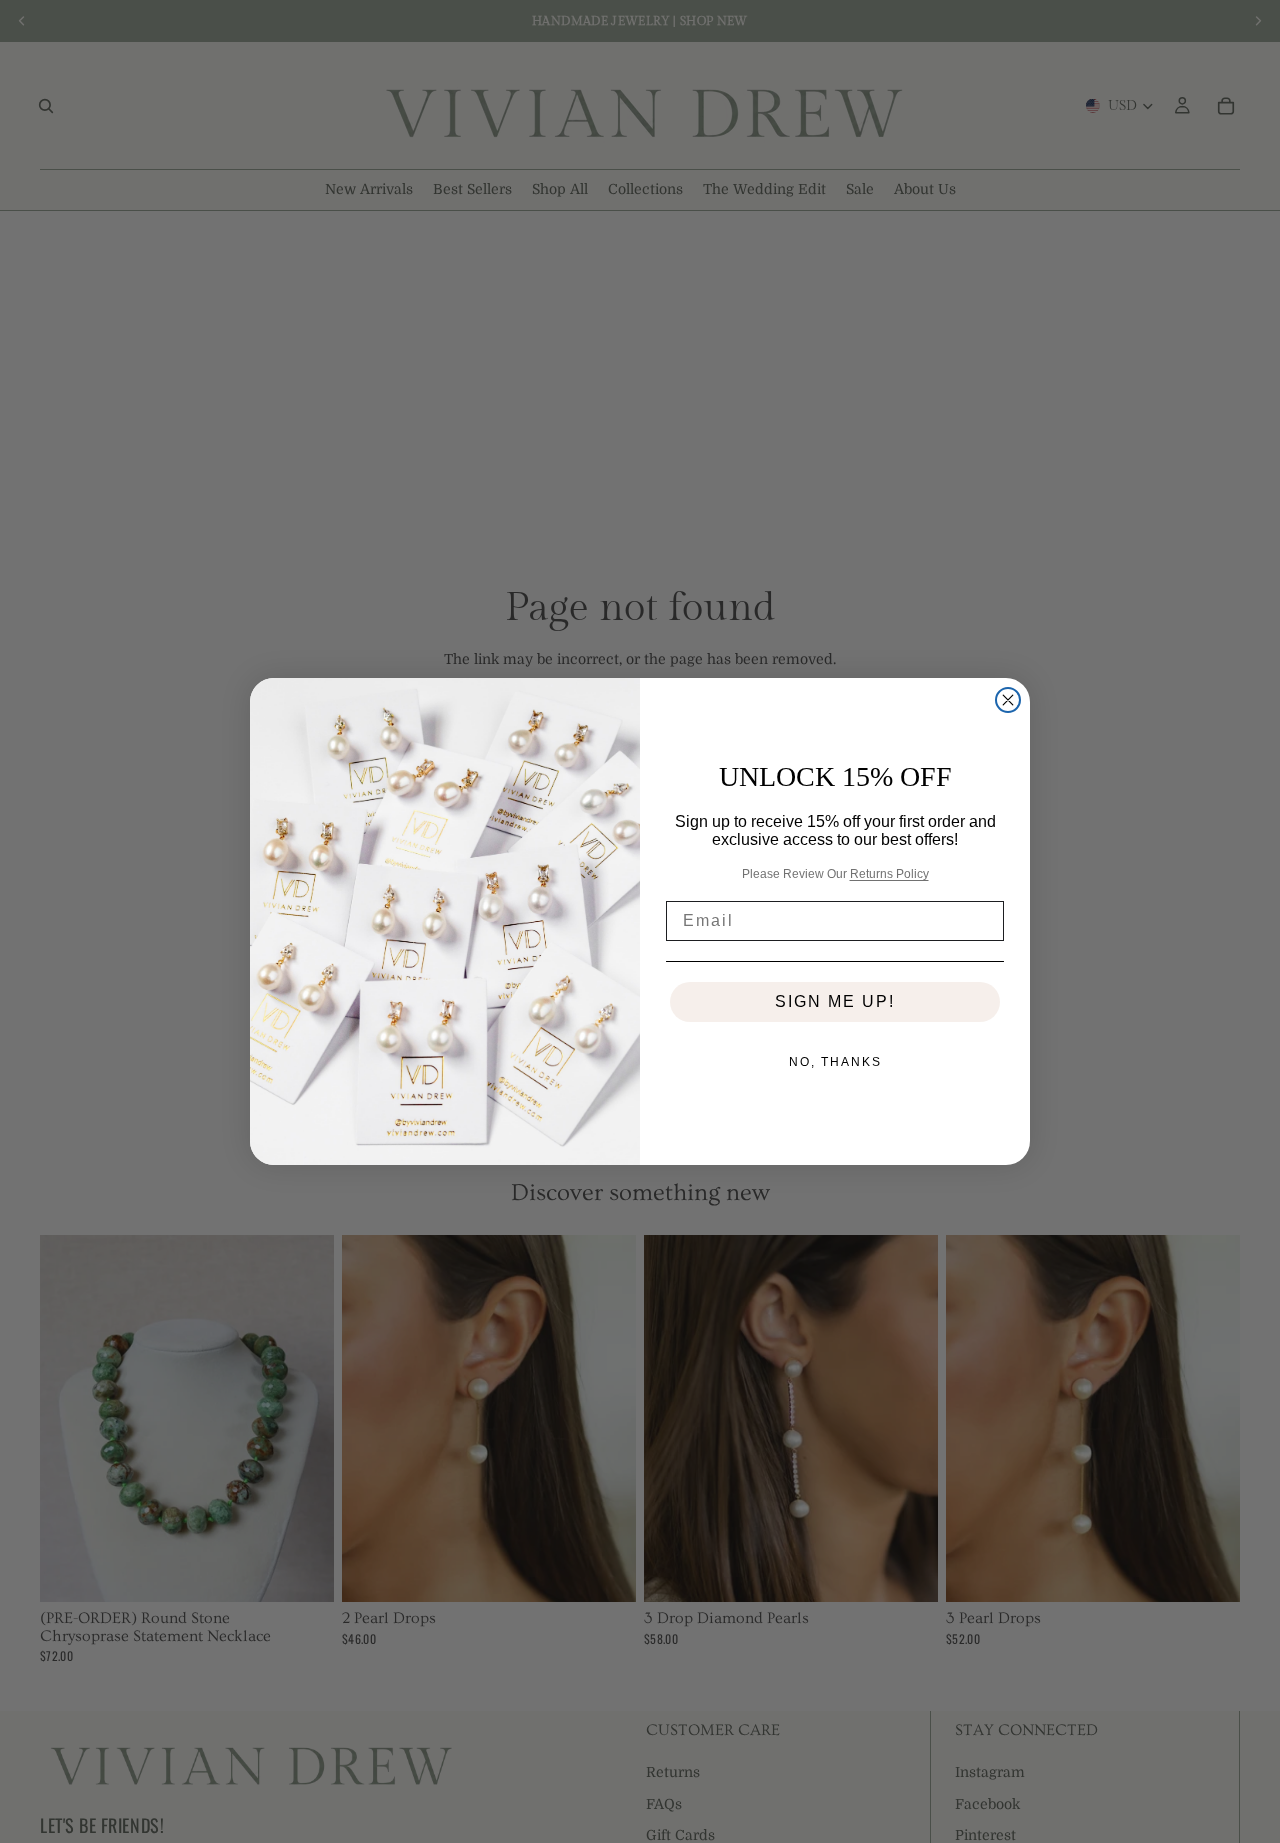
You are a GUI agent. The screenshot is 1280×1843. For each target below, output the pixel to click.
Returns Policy (889, 874)
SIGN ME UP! (835, 1001)
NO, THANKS (835, 1062)
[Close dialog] (1008, 700)
